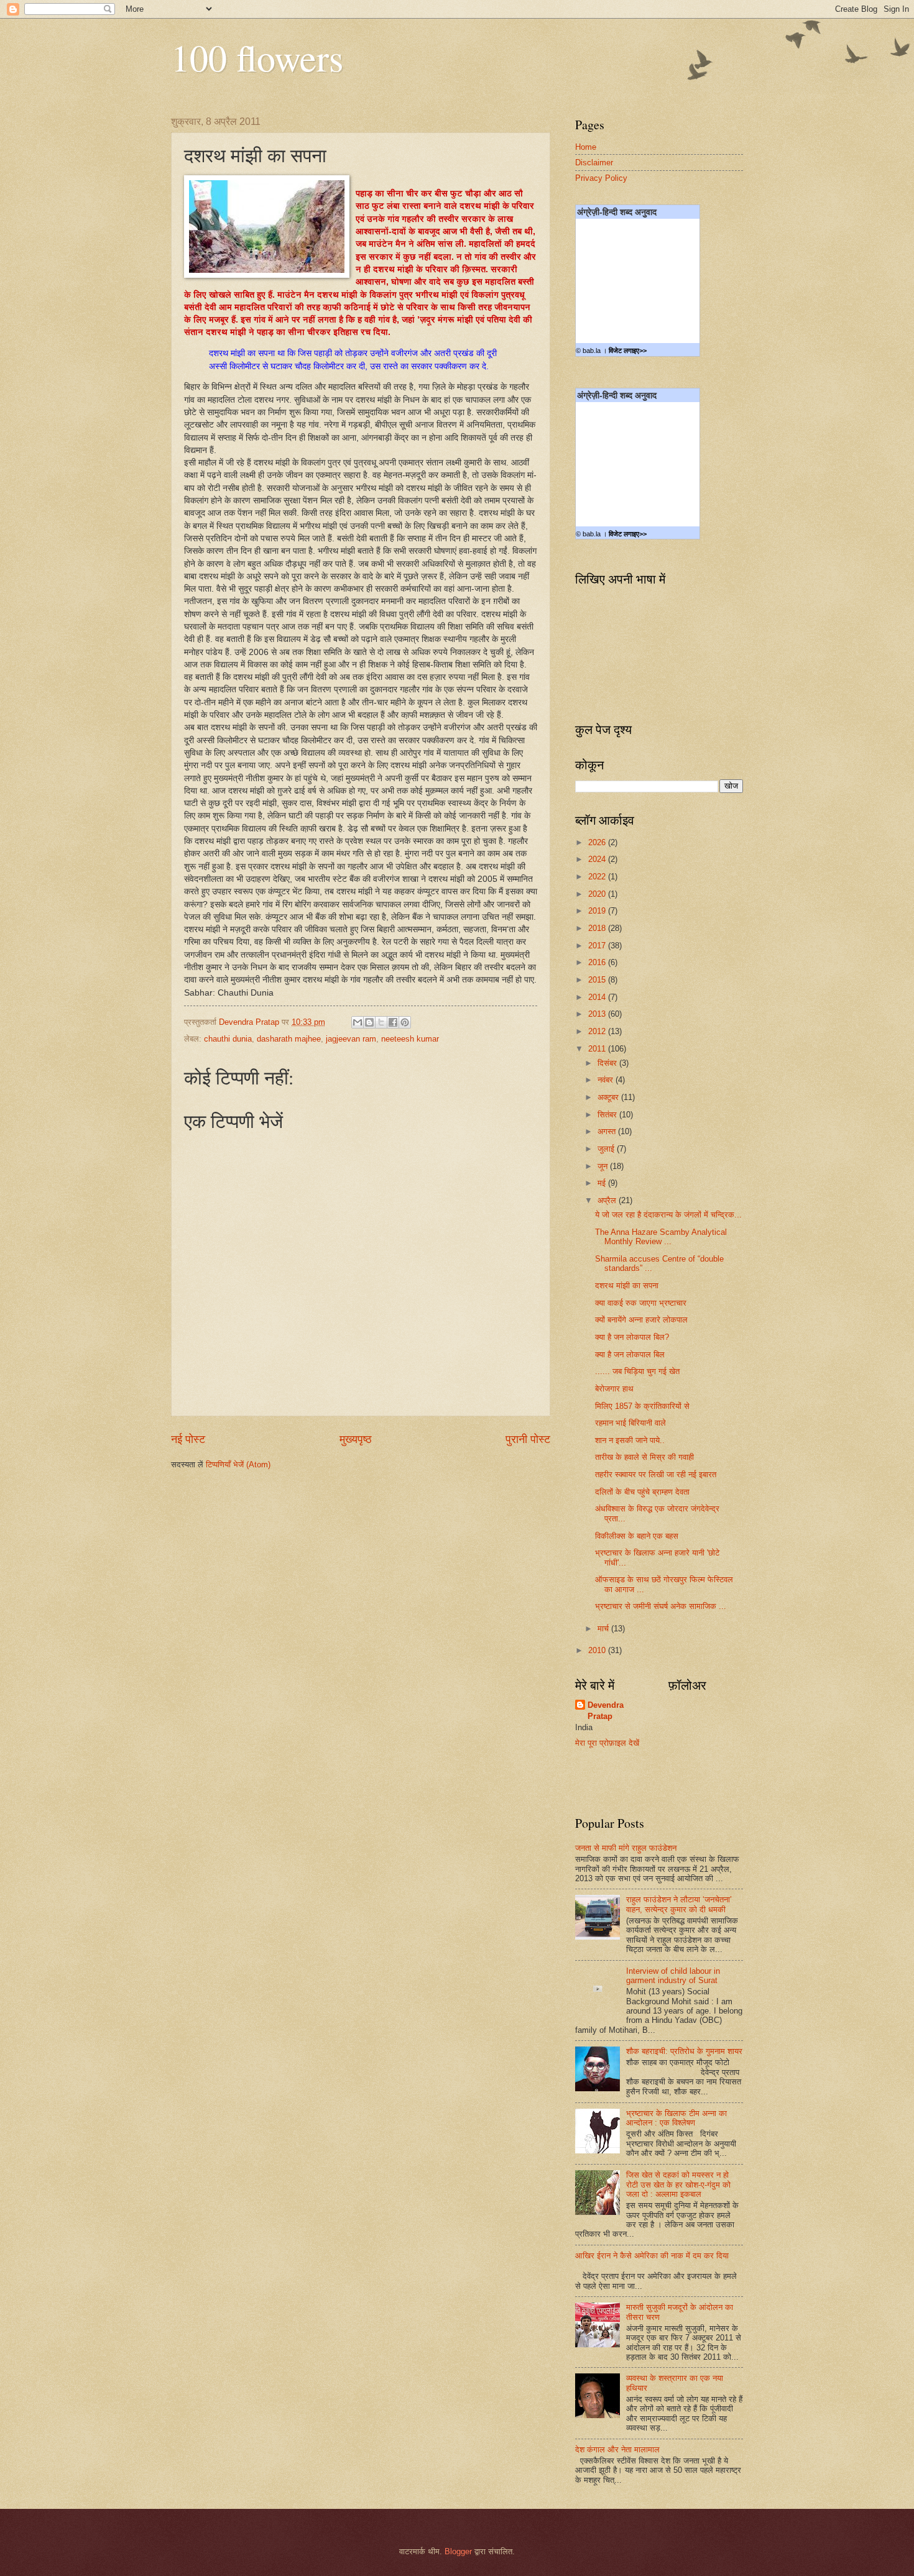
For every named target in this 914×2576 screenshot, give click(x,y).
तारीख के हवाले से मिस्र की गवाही (644, 1457)
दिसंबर (608, 1063)
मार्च (604, 1629)
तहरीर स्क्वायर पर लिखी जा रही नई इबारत (656, 1474)
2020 (598, 894)
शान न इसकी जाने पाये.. (630, 1440)
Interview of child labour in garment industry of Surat (673, 1976)
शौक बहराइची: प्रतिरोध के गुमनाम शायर (684, 2051)
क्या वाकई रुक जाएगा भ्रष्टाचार (641, 1303)
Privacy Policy (601, 178)
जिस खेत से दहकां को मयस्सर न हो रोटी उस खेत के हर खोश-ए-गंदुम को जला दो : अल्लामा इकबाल (678, 2184)
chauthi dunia (228, 1039)
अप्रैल (608, 1200)
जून (604, 1166)
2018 (598, 928)
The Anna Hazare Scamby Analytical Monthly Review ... (661, 1237)
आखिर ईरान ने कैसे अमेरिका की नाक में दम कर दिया (652, 2256)
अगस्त (608, 1131)
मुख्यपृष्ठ (356, 1439)
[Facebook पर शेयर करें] (393, 1022)
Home (586, 147)
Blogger (458, 2551)
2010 (598, 1650)
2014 (598, 997)
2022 (598, 877)
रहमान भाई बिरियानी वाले (630, 1423)
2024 (598, 859)
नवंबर (607, 1080)
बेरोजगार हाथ (614, 1389)
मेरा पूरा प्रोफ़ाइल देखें (607, 1743)
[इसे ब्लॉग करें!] (369, 1022)
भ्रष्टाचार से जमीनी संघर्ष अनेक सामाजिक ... (661, 1606)
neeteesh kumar (410, 1039)
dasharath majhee (289, 1039)
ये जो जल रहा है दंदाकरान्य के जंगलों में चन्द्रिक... (668, 1215)
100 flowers (257, 57)
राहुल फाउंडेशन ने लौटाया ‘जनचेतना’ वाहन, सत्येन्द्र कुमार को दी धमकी (679, 1904)
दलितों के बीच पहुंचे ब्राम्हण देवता (642, 1492)
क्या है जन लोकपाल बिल (630, 1354)
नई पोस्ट (188, 1439)
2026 (598, 842)
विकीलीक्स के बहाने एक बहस (637, 1536)
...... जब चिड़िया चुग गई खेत (637, 1371)
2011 (598, 1049)
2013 (598, 1014)
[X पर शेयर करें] (381, 1022)
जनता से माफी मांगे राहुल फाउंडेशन (626, 1848)
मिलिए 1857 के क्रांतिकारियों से (642, 1406)
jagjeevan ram (351, 1039)
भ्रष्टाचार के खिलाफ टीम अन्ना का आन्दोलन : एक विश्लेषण (676, 2118)
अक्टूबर (609, 1097)
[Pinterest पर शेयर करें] (405, 1022)
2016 (598, 962)
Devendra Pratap (606, 1711)
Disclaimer (594, 163)
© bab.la (588, 351)
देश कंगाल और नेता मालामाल (617, 2450)
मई (603, 1183)
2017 (598, 946)
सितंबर (608, 1115)
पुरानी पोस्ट (528, 1439)
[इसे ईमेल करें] (358, 1022)
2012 (598, 1031)
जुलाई (607, 1149)
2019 (598, 911)
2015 (598, 980)
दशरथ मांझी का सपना (627, 1286)
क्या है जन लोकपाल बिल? (632, 1337)
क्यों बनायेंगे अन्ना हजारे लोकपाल (641, 1320)
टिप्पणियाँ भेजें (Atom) (238, 1464)
